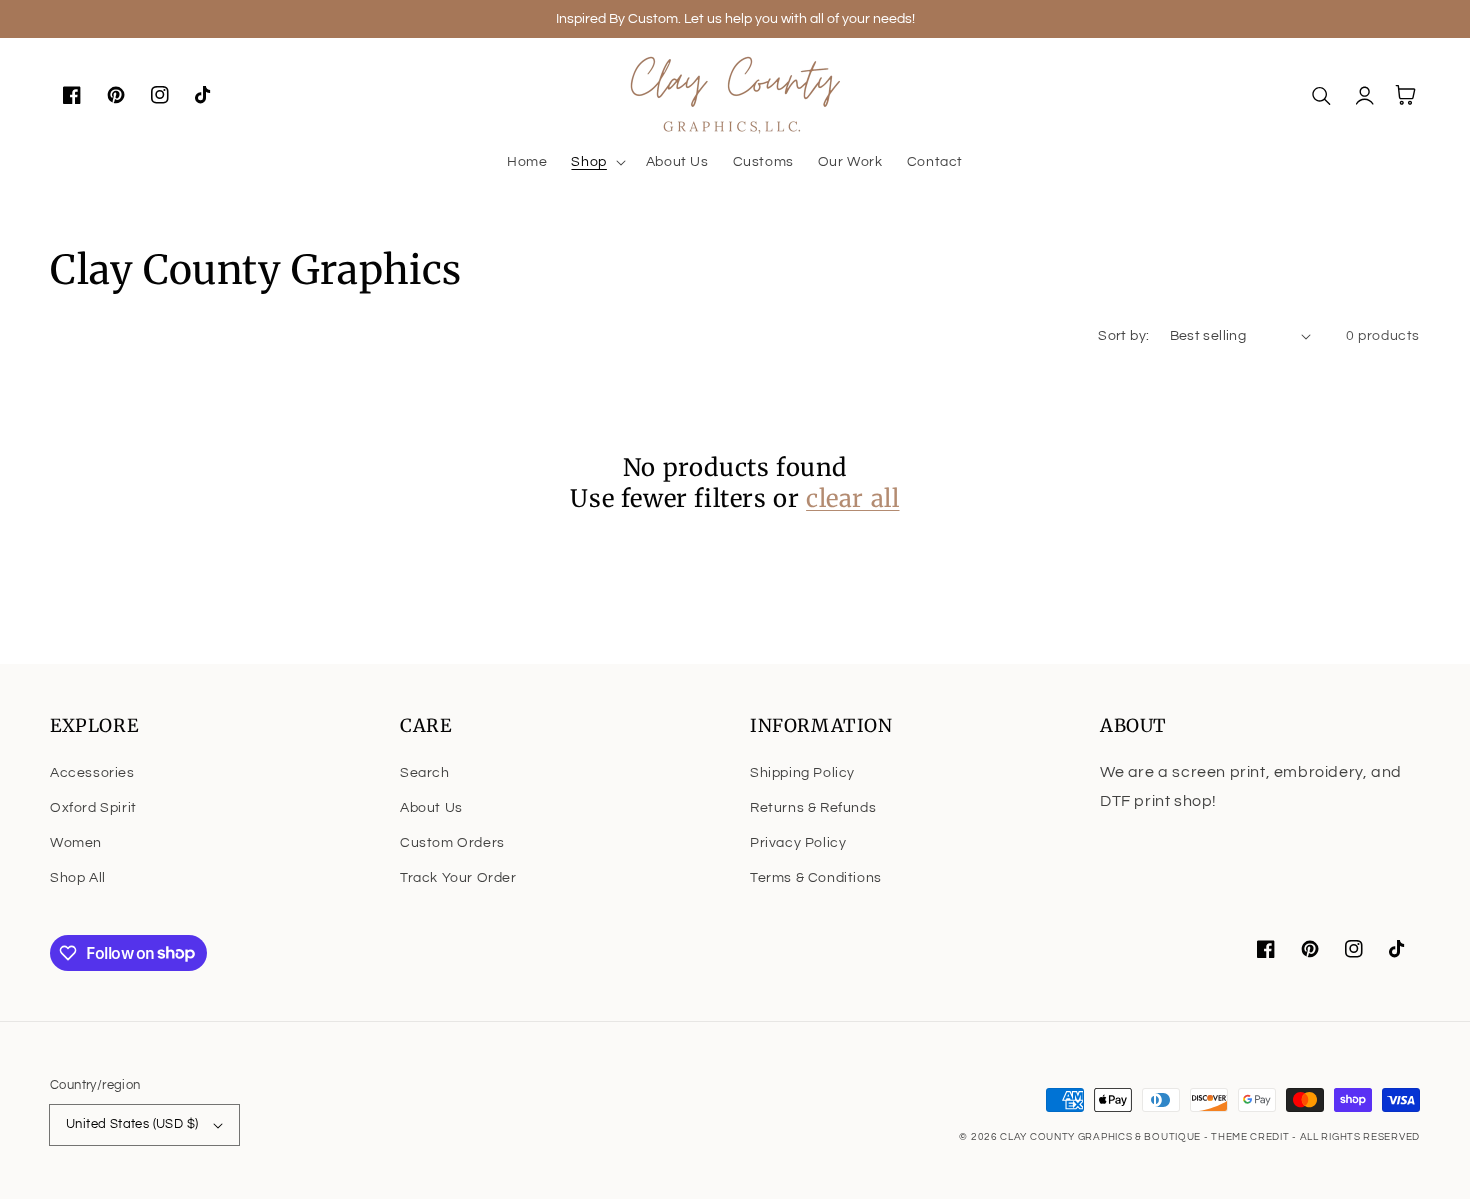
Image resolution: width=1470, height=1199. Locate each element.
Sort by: (1123, 336)
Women (76, 843)
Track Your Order (458, 878)
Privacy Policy (798, 843)
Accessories (92, 773)
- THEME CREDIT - (1252, 1137)
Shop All (78, 878)
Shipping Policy (802, 773)
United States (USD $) (132, 1124)
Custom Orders (452, 843)
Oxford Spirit (93, 808)
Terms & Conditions (816, 878)
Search (425, 773)
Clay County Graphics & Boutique (1101, 1137)
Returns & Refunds (813, 808)
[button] (596, 162)
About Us (431, 808)
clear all (852, 498)
